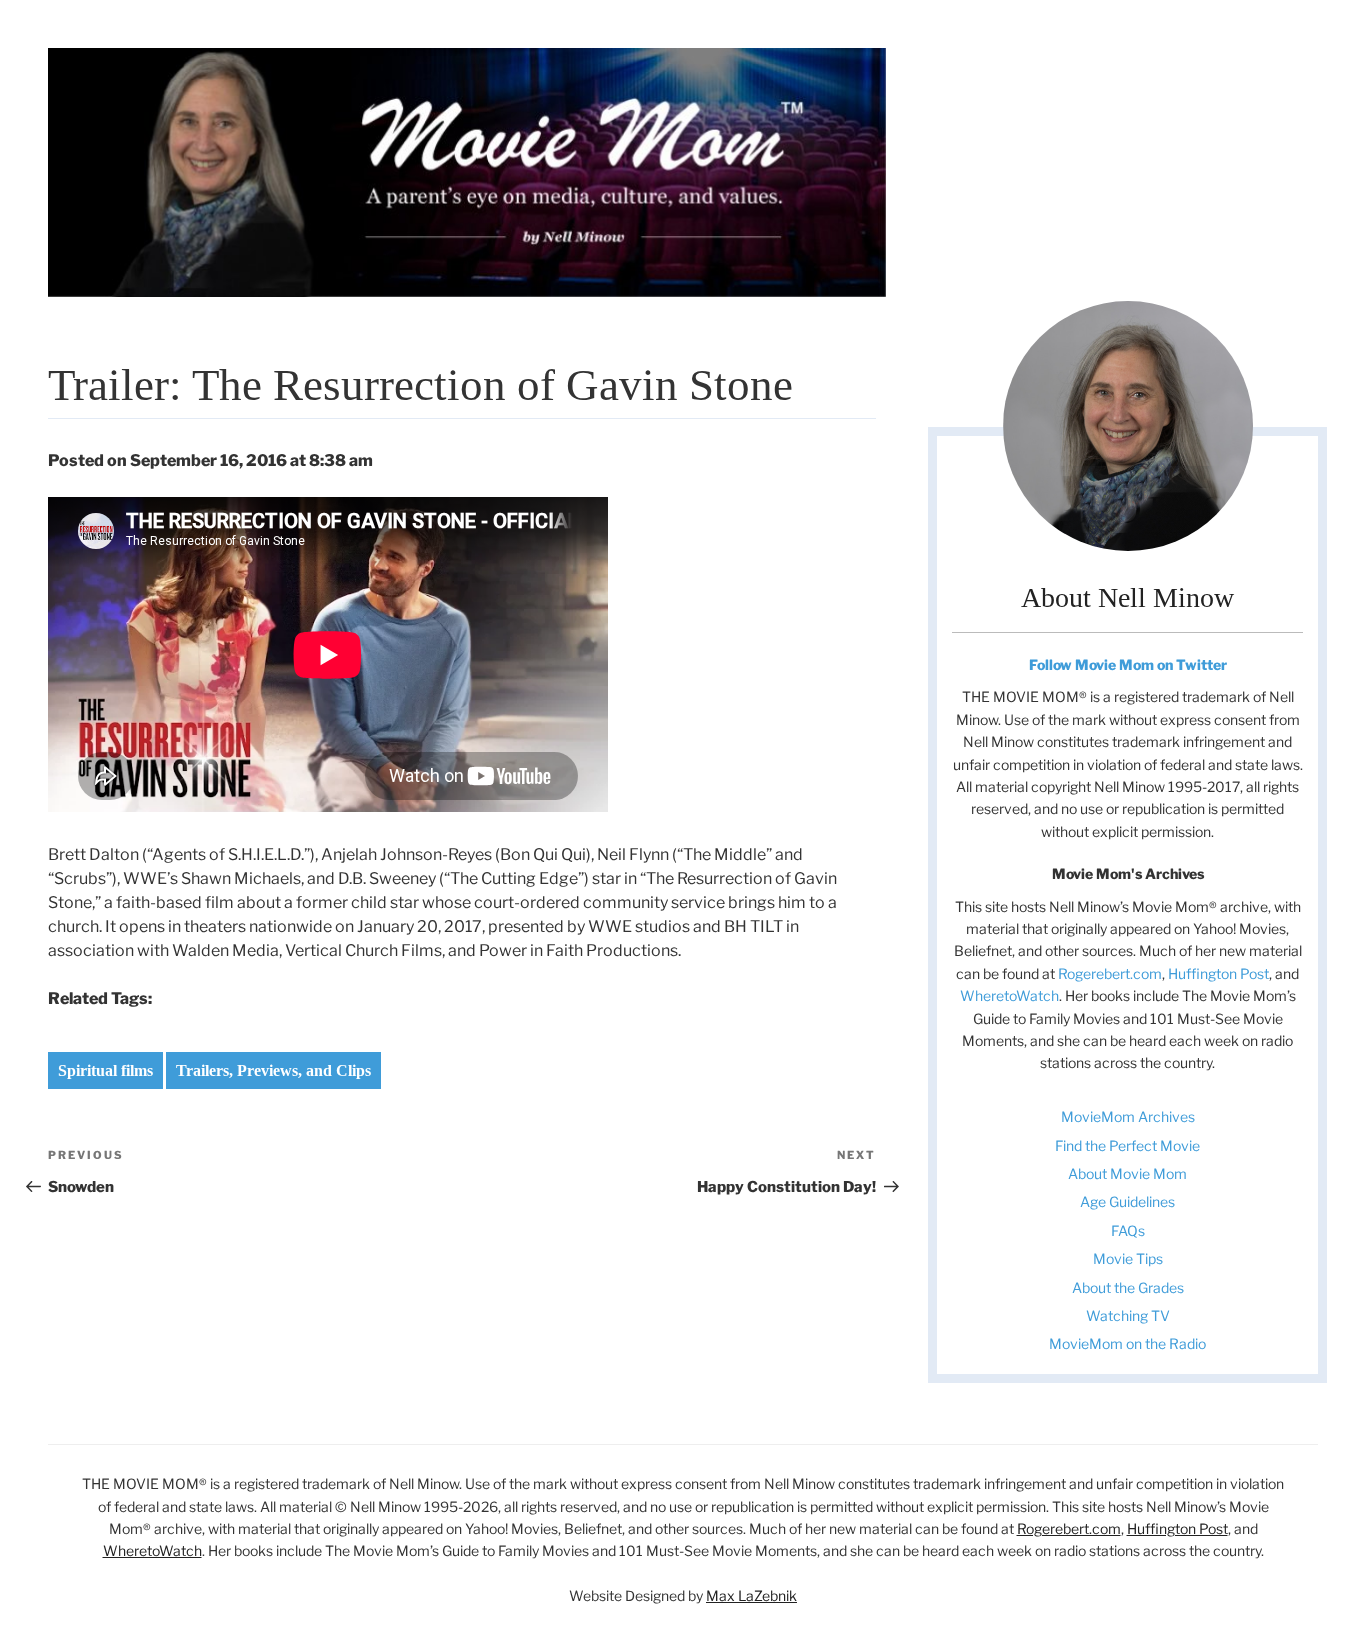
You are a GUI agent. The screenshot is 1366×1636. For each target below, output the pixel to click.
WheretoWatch (1009, 995)
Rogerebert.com (1110, 973)
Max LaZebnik (751, 1595)
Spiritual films (105, 1070)
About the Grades (1128, 1287)
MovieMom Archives (1128, 1116)
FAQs (1128, 1230)
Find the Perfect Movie (1127, 1145)
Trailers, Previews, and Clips (273, 1070)
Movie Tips (1128, 1258)
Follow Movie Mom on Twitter (1128, 664)
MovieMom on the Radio (1127, 1343)
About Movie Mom (1127, 1173)
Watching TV (1128, 1315)
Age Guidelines (1127, 1201)
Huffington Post (1218, 973)
